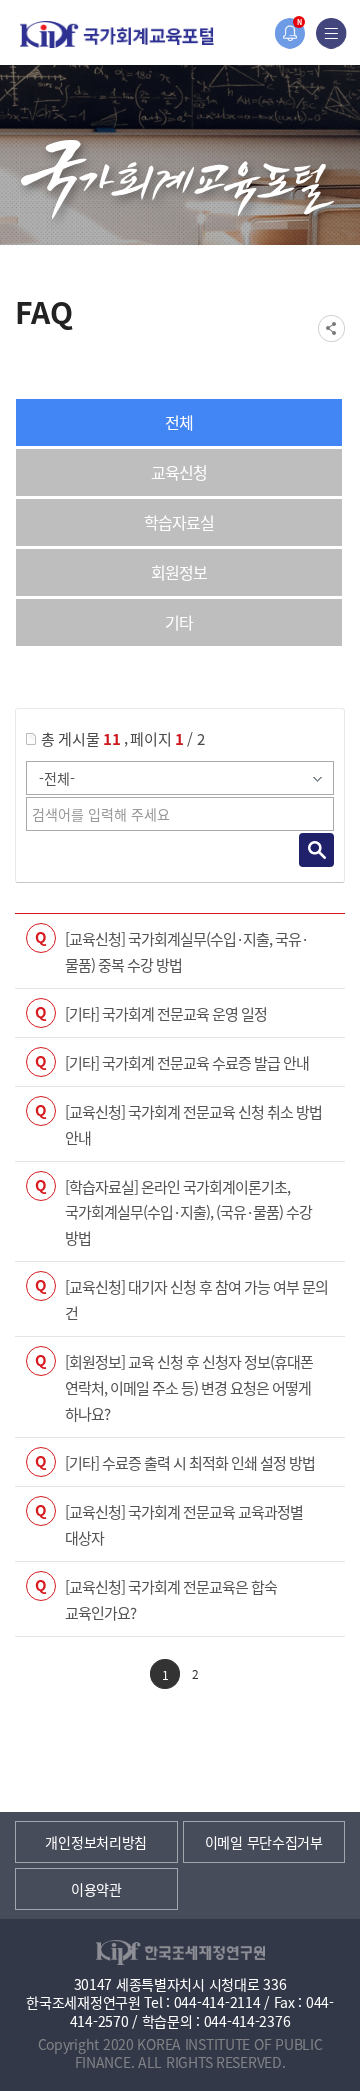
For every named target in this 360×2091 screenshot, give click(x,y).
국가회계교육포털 (117, 34)
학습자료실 (179, 522)
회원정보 (179, 572)
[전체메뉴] (331, 33)
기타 (179, 622)
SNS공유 (331, 328)
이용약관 (96, 1889)
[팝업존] (289, 33)
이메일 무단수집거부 (264, 1842)
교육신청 (179, 472)
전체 (179, 422)
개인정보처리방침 (96, 1842)
